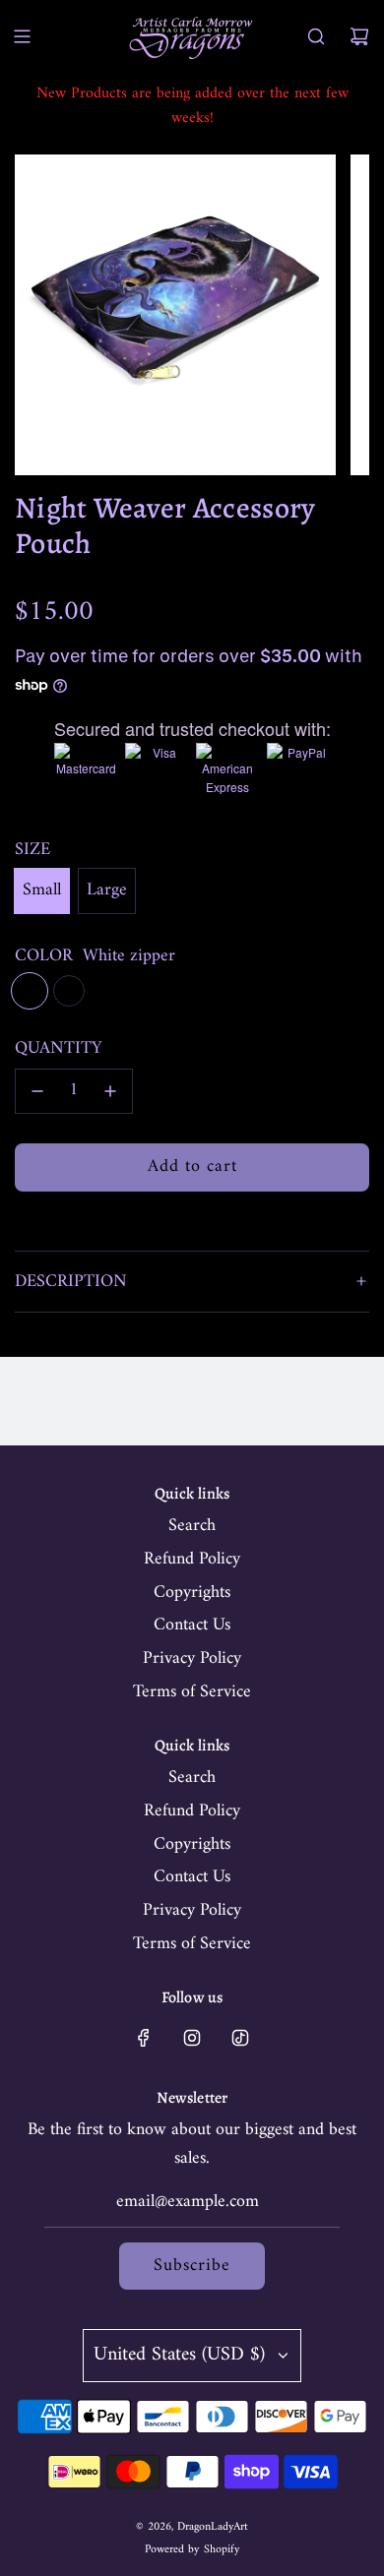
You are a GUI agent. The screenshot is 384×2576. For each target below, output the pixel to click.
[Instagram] (192, 2038)
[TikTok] (240, 2038)
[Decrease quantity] (37, 1091)
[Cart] (359, 36)
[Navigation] (22, 36)
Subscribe (192, 2266)
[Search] (316, 36)
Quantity (59, 1049)
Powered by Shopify (192, 2550)
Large (107, 890)
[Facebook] (144, 2038)
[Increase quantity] (110, 1091)
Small (42, 890)
